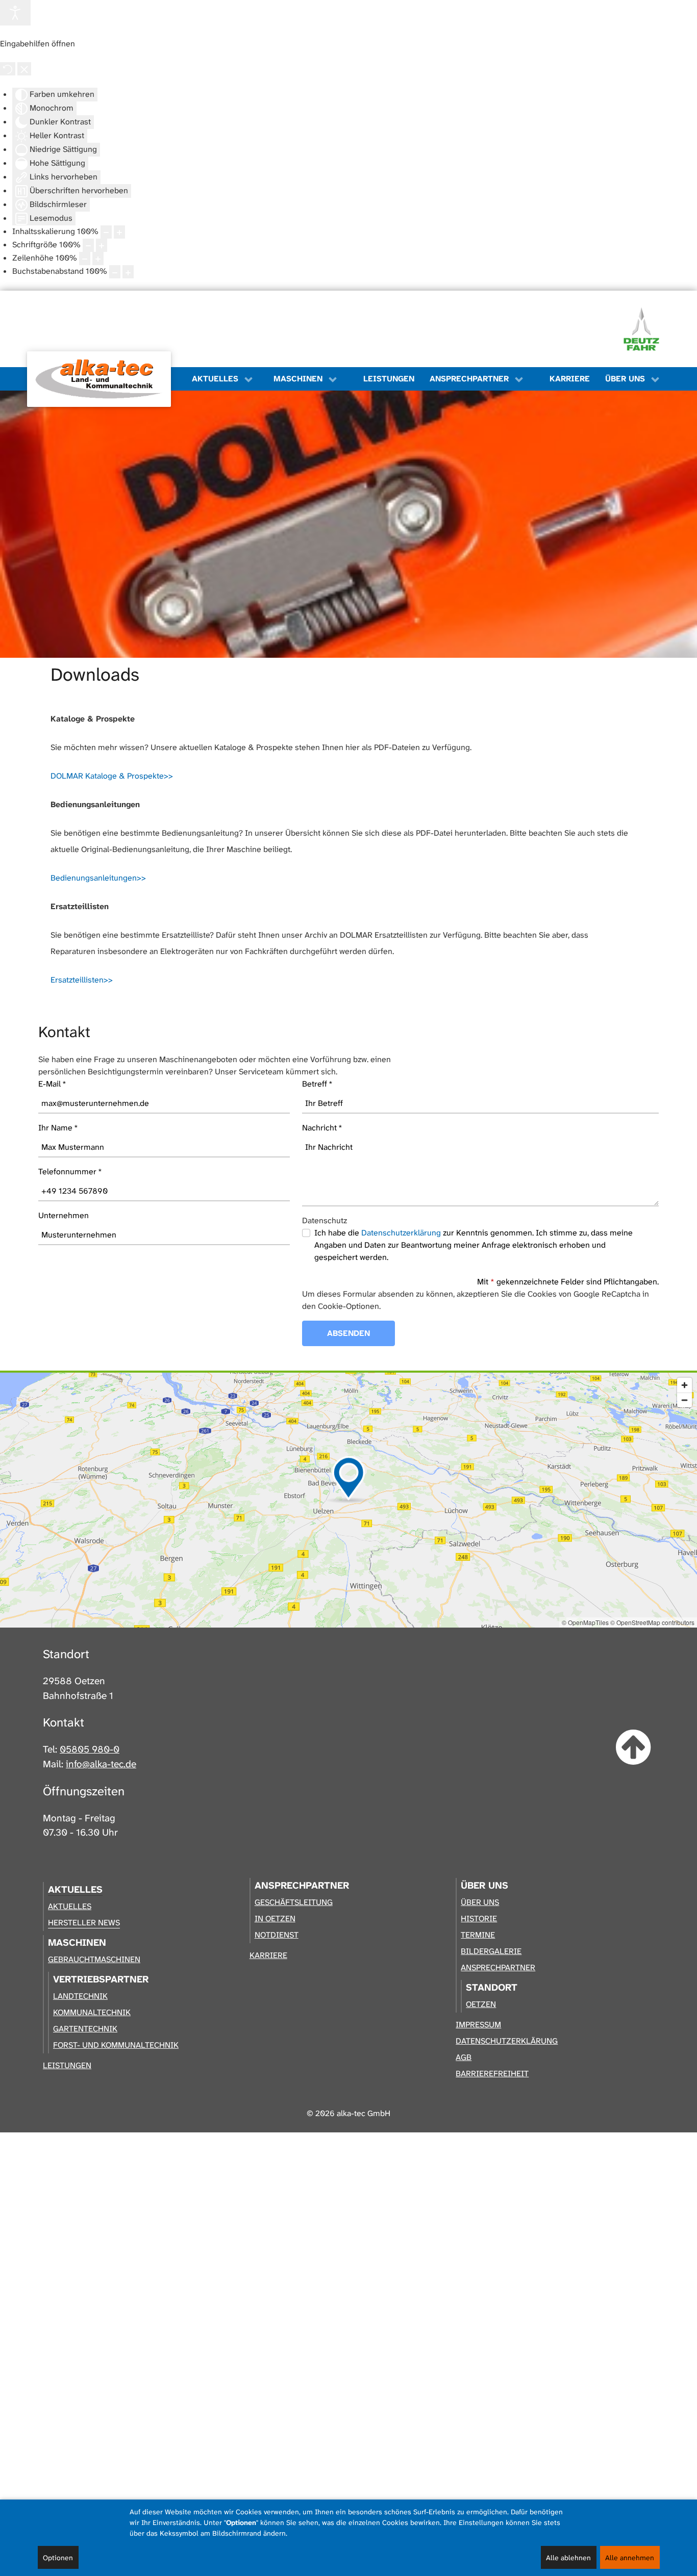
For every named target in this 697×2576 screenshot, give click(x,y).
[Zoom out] (684, 1400)
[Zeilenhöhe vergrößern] (98, 259)
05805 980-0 (90, 1749)
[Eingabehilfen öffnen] (15, 13)
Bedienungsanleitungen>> (98, 878)
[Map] (348, 1500)
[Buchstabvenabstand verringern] (115, 272)
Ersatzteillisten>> (82, 980)
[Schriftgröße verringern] (88, 245)
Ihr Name (58, 1128)
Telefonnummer (70, 1171)
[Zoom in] (684, 1385)
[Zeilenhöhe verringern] (85, 259)
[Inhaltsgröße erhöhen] (119, 232)
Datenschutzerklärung (401, 1233)
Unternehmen (64, 1215)
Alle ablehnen (568, 2558)
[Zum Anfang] (633, 1748)
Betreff (317, 1084)
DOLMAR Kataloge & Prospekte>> (112, 776)
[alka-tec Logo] (99, 379)
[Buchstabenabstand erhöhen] (128, 272)
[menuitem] (104, 379)
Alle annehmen (630, 2558)
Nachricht (322, 1128)
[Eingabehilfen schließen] (24, 69)
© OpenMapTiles (585, 1622)
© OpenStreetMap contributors (652, 1622)
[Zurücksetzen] (8, 69)
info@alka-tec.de (101, 1764)
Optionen (58, 2558)
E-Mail (52, 1084)
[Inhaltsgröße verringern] (106, 232)
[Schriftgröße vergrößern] (102, 245)
